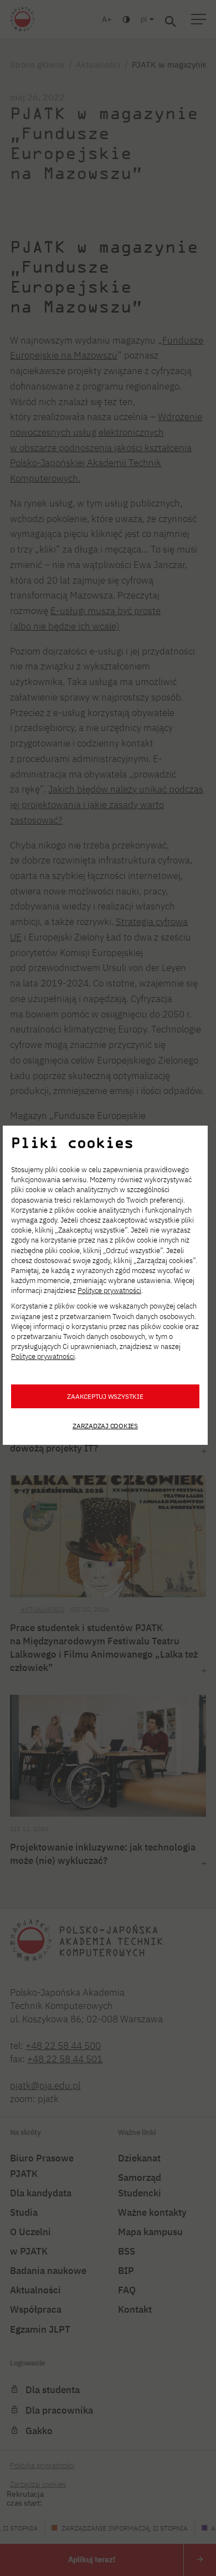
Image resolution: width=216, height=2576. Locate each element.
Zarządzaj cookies (105, 1425)
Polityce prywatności (109, 1290)
